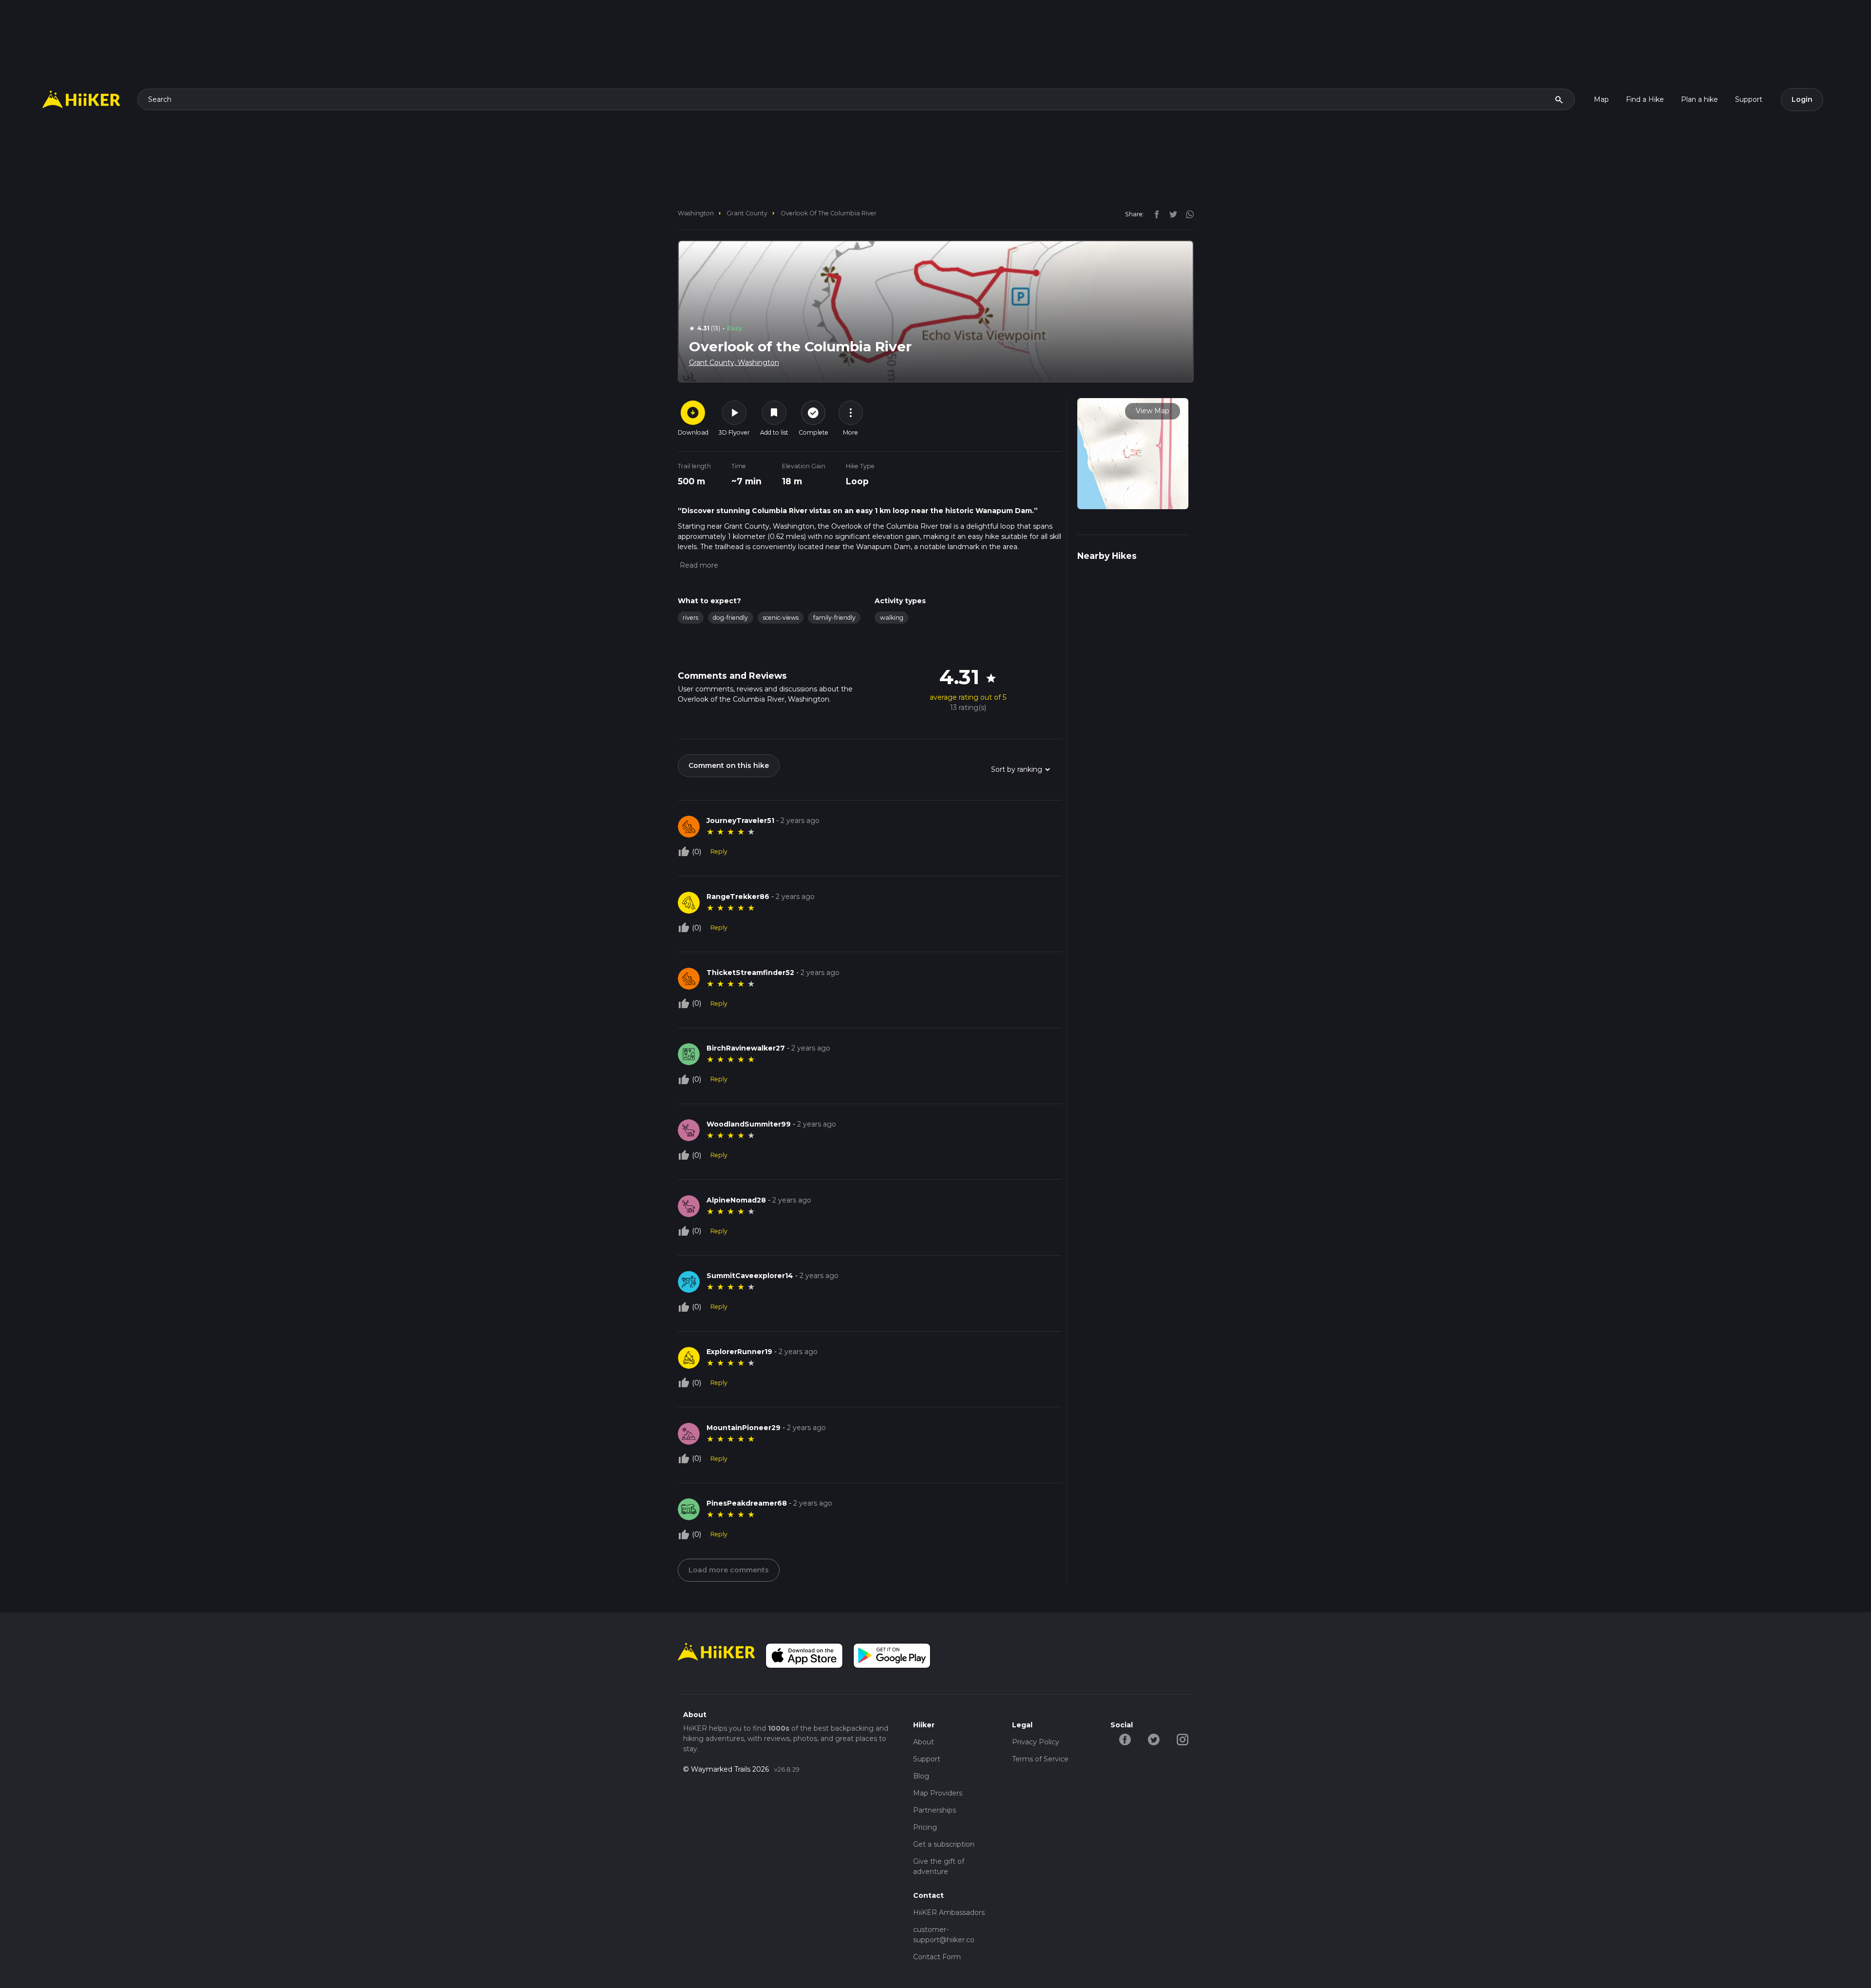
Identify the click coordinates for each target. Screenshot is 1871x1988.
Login (1802, 99)
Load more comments (729, 1570)
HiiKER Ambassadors (949, 1912)
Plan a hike (1699, 99)
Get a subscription (944, 1844)
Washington (696, 213)
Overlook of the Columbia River (829, 213)
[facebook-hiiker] (1125, 1739)
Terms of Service (1040, 1759)
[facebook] (1154, 214)
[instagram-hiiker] (1182, 1739)
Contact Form (937, 1957)
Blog (921, 1776)
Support (1749, 99)
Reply (719, 851)
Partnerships (935, 1810)
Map (1601, 99)
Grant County (747, 213)
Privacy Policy (1036, 1742)
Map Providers (938, 1793)
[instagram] (1186, 214)
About (924, 1742)
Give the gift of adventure (939, 1866)
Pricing (925, 1827)
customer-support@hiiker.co (944, 1935)
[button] (698, 565)
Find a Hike (1645, 99)
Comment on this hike (729, 765)
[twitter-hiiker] (1154, 1739)
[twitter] (1171, 214)
